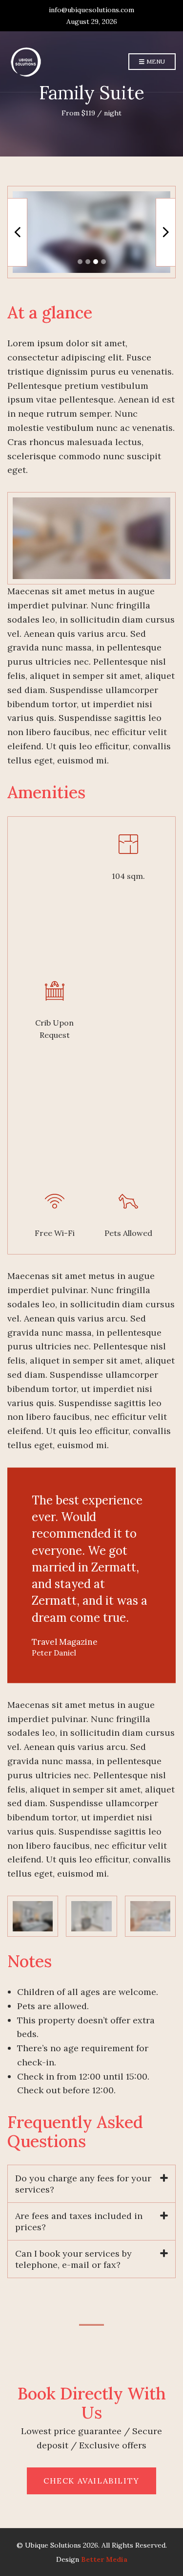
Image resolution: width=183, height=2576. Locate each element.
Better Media (104, 2559)
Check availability (91, 2481)
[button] (80, 262)
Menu (155, 61)
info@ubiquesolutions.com (91, 10)
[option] (91, 232)
